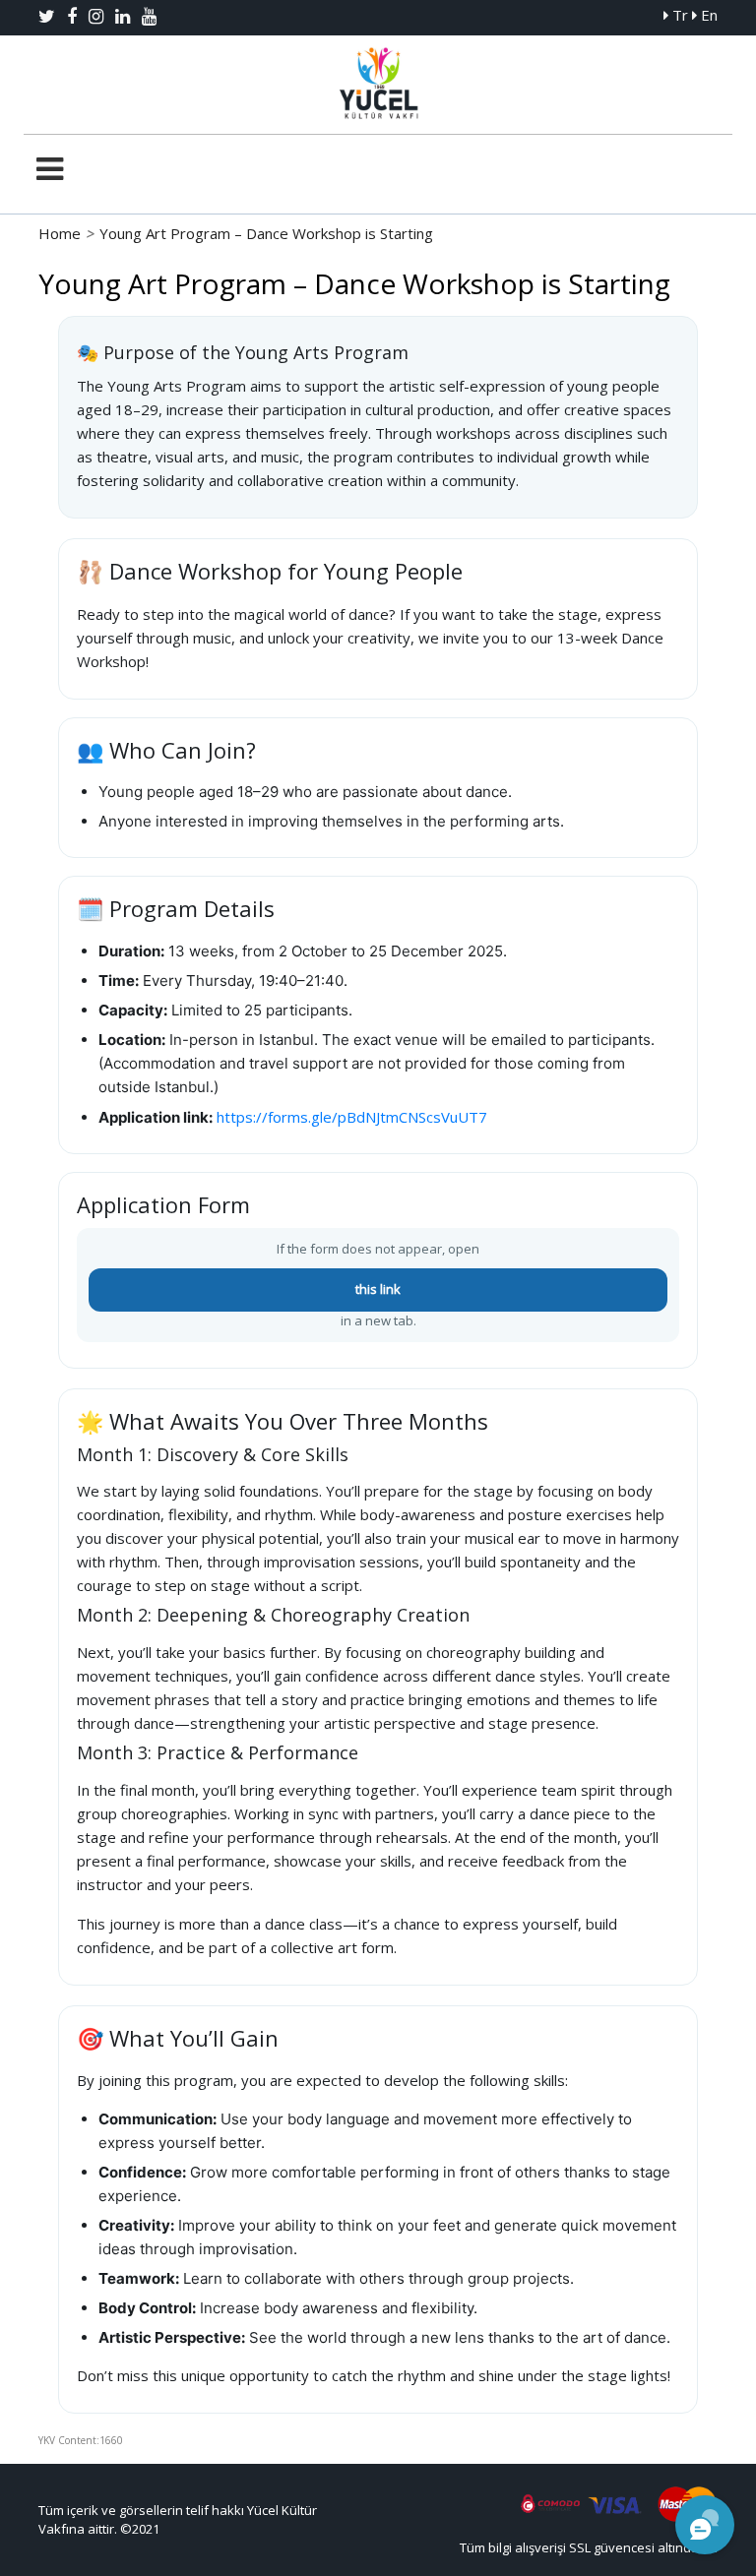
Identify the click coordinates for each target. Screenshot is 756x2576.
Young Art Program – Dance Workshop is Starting (266, 233)
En (707, 15)
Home (60, 233)
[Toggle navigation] (50, 169)
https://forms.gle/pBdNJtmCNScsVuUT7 (352, 1117)
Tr (678, 15)
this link (378, 1289)
